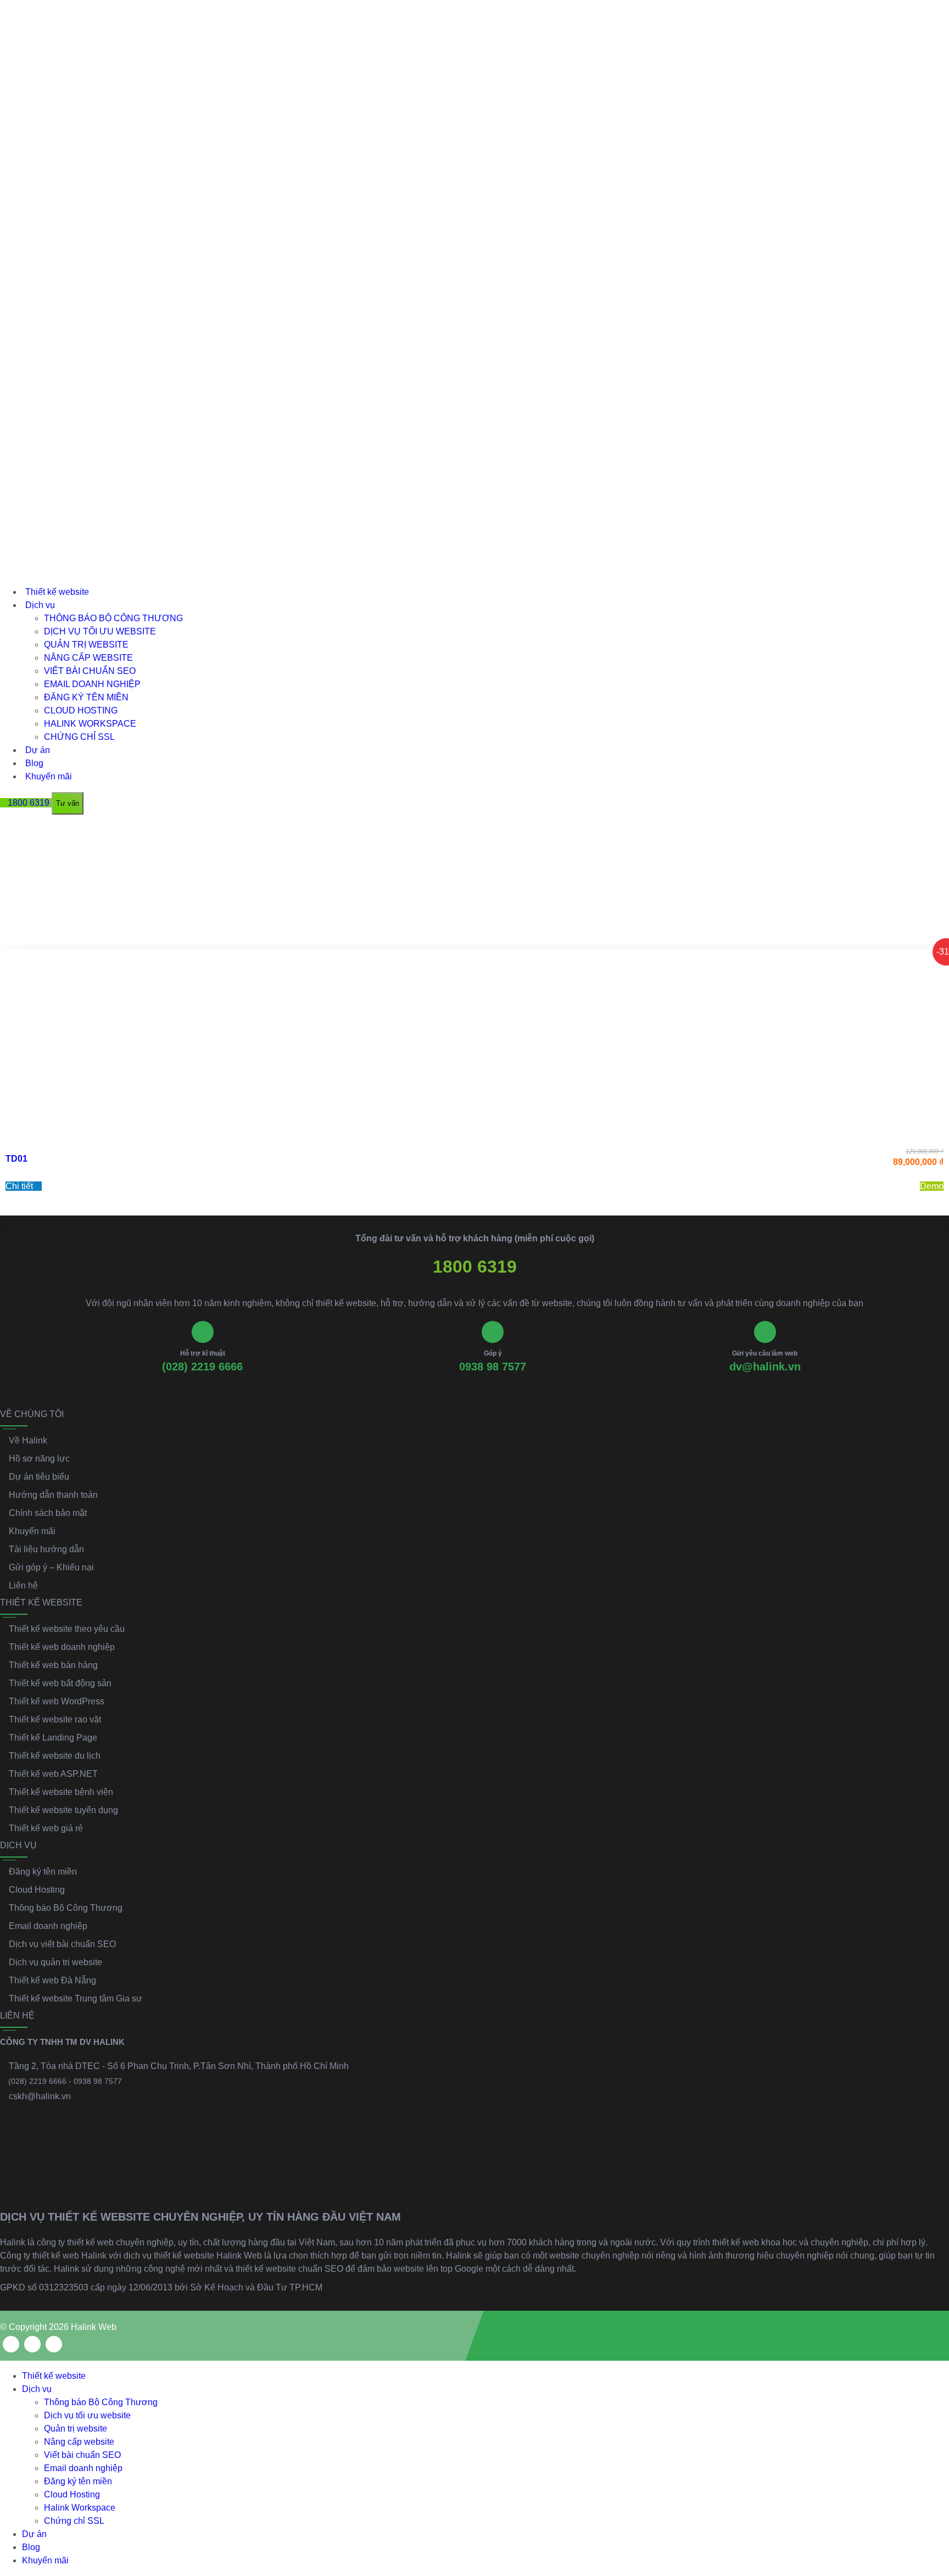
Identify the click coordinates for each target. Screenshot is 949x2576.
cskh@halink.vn (40, 2096)
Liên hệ (23, 1585)
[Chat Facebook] (931, 2491)
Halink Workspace (90, 724)
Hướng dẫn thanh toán (53, 1495)
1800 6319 (475, 1267)
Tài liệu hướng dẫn (46, 1549)
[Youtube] (32, 2344)
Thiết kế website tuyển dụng (63, 1810)
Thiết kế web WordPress (57, 1701)
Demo (932, 1186)
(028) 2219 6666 (202, 1367)
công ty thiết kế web (75, 2242)
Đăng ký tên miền (86, 697)
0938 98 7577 (493, 1367)
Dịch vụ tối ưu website (100, 631)
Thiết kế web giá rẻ (46, 1828)
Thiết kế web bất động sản (60, 1683)
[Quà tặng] (8, 830)
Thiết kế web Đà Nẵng (52, 1980)
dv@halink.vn (765, 1367)
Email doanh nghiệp (92, 684)
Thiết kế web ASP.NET (53, 1774)
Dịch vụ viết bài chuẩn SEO (62, 1944)
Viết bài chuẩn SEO (90, 671)
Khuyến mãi (49, 776)
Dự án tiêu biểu (39, 1477)
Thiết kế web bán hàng (53, 1665)
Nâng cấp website (88, 658)
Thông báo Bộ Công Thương (113, 618)
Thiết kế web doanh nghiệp (62, 1647)
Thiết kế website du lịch (55, 1756)
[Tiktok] (54, 2344)
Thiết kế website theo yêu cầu (67, 1629)
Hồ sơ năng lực (39, 1459)
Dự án (38, 750)
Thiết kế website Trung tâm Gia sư (76, 1998)
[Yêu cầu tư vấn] (931, 2443)
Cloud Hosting (81, 710)
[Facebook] (11, 2344)
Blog (34, 763)
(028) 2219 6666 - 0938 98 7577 (65, 2081)
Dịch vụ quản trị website (55, 1962)
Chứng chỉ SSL (79, 737)
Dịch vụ (40, 605)
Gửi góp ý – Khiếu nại (51, 1567)
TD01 (16, 1159)
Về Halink (28, 1440)
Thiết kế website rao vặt (55, 1719)
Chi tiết (20, 1186)
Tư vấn (68, 803)
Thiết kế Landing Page (53, 1738)
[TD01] (474, 1045)
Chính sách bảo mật (48, 1513)
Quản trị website (86, 645)
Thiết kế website (57, 592)
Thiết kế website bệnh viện (61, 1792)
